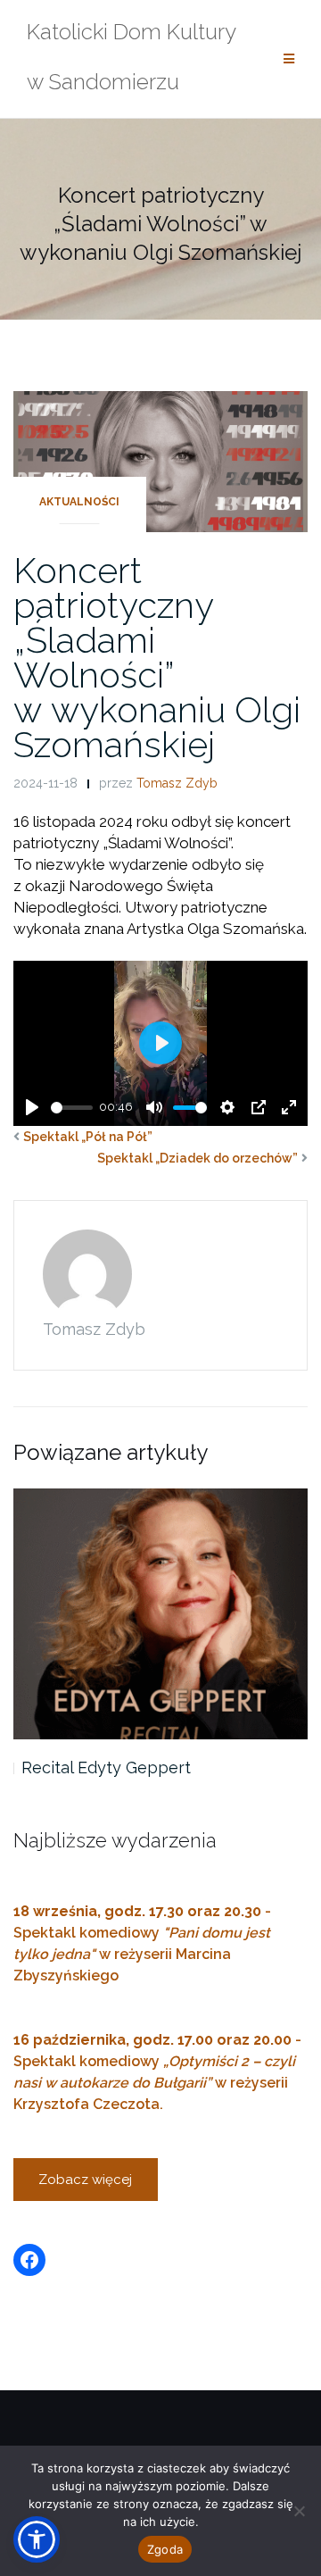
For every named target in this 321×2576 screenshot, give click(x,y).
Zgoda (165, 2549)
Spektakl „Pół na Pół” (88, 1137)
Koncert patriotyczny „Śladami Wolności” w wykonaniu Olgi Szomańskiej (157, 657)
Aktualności (79, 502)
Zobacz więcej (85, 2180)
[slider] (72, 1108)
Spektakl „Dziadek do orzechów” (198, 1158)
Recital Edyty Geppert (106, 1767)
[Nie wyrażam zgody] (299, 2511)
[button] (37, 2539)
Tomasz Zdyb (177, 783)
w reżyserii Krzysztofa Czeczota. (154, 2083)
